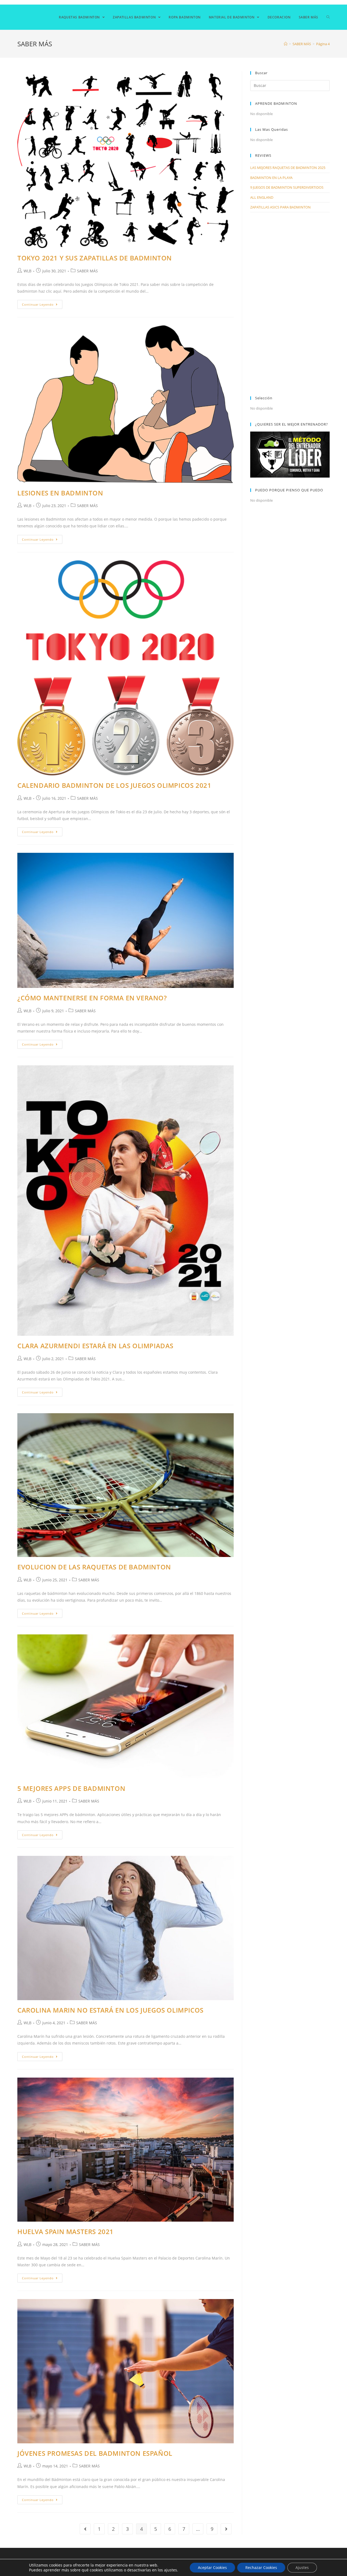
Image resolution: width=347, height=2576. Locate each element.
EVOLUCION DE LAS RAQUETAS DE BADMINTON (94, 1567)
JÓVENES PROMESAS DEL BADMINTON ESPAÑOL (95, 2453)
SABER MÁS (87, 271)
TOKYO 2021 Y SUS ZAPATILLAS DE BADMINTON (95, 258)
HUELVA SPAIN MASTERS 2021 (65, 2231)
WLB (28, 271)
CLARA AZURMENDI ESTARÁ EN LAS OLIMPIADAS (95, 1346)
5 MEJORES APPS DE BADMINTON (71, 1788)
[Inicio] (286, 44)
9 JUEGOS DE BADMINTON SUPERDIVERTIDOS (287, 187)
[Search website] (328, 17)
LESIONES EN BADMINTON (60, 493)
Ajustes (302, 2567)
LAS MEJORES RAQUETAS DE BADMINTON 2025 (288, 168)
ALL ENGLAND (262, 197)
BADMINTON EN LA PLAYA (271, 178)
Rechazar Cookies (261, 2567)
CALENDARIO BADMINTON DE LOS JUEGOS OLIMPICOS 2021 (114, 785)
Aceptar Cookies (212, 2567)
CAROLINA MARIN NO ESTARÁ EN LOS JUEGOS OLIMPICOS (110, 2010)
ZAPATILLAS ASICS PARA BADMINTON (280, 207)
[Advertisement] (290, 304)
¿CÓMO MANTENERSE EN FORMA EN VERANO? (92, 998)
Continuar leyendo (38, 304)
